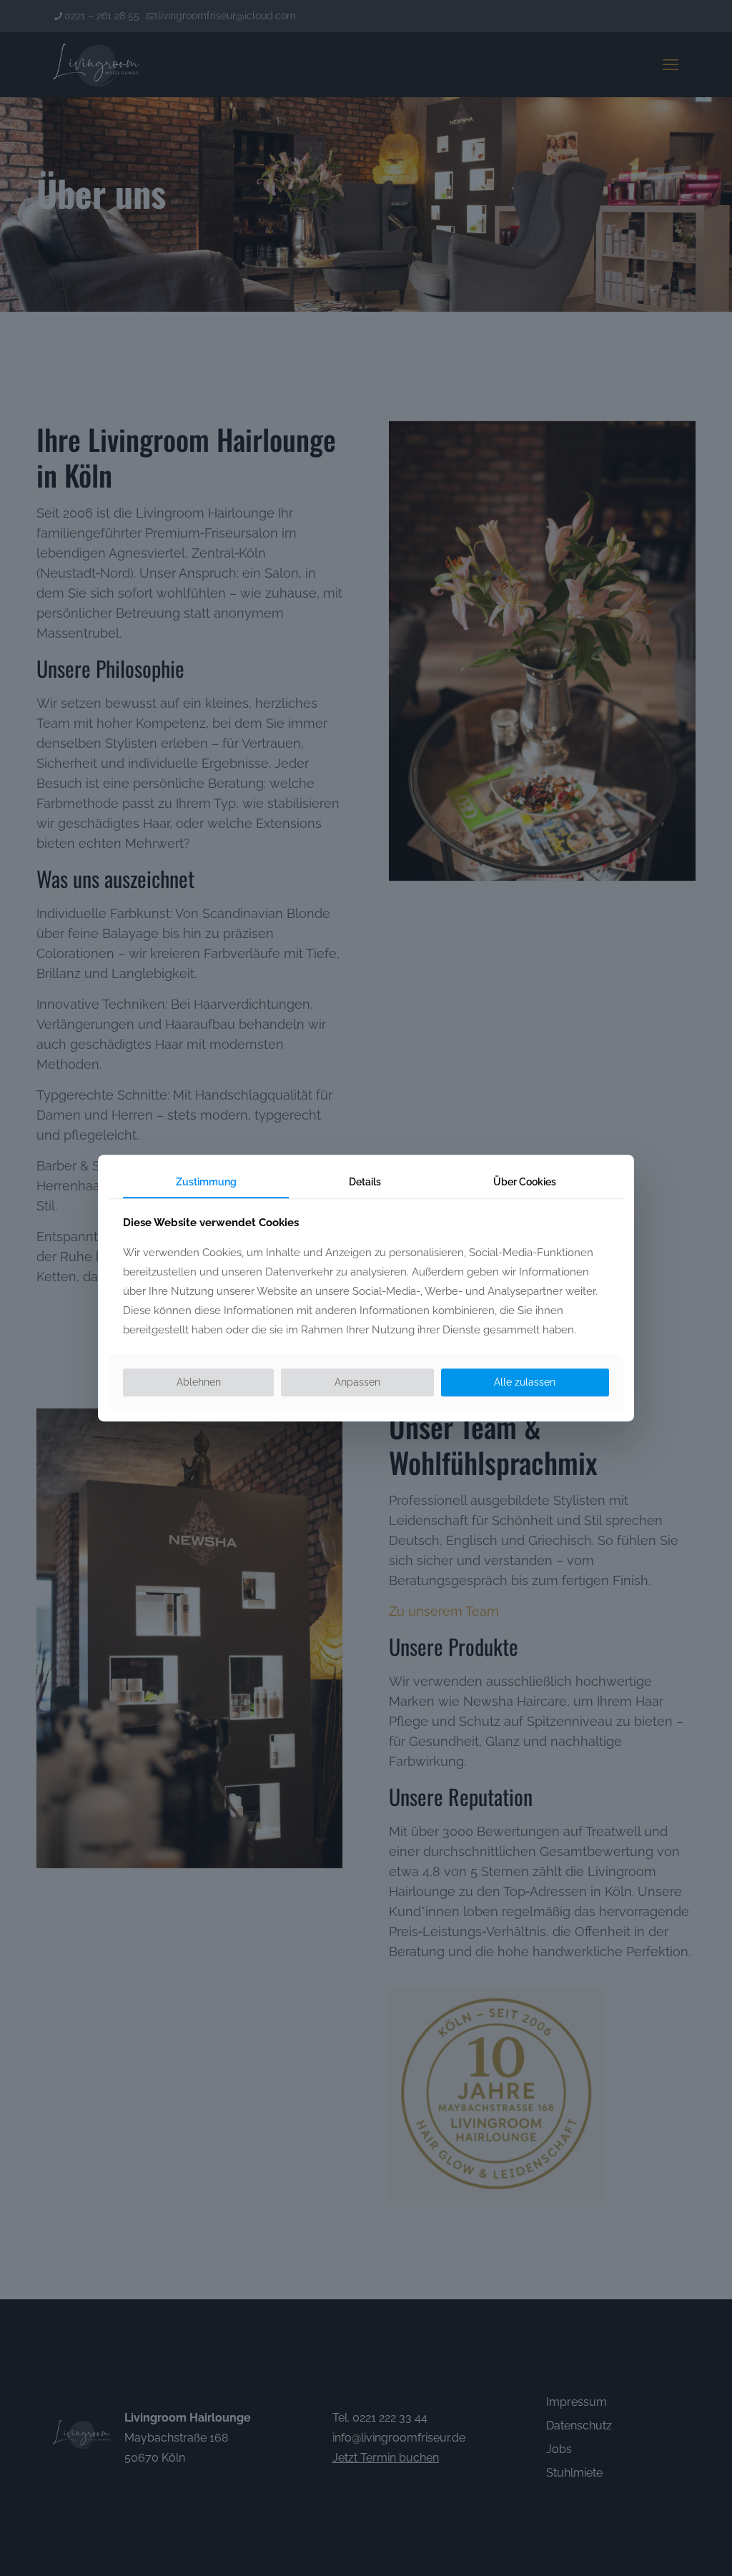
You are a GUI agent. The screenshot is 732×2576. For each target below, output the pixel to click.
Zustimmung (206, 1182)
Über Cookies (525, 1182)
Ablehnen (199, 1383)
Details (365, 1182)
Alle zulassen (525, 1383)
